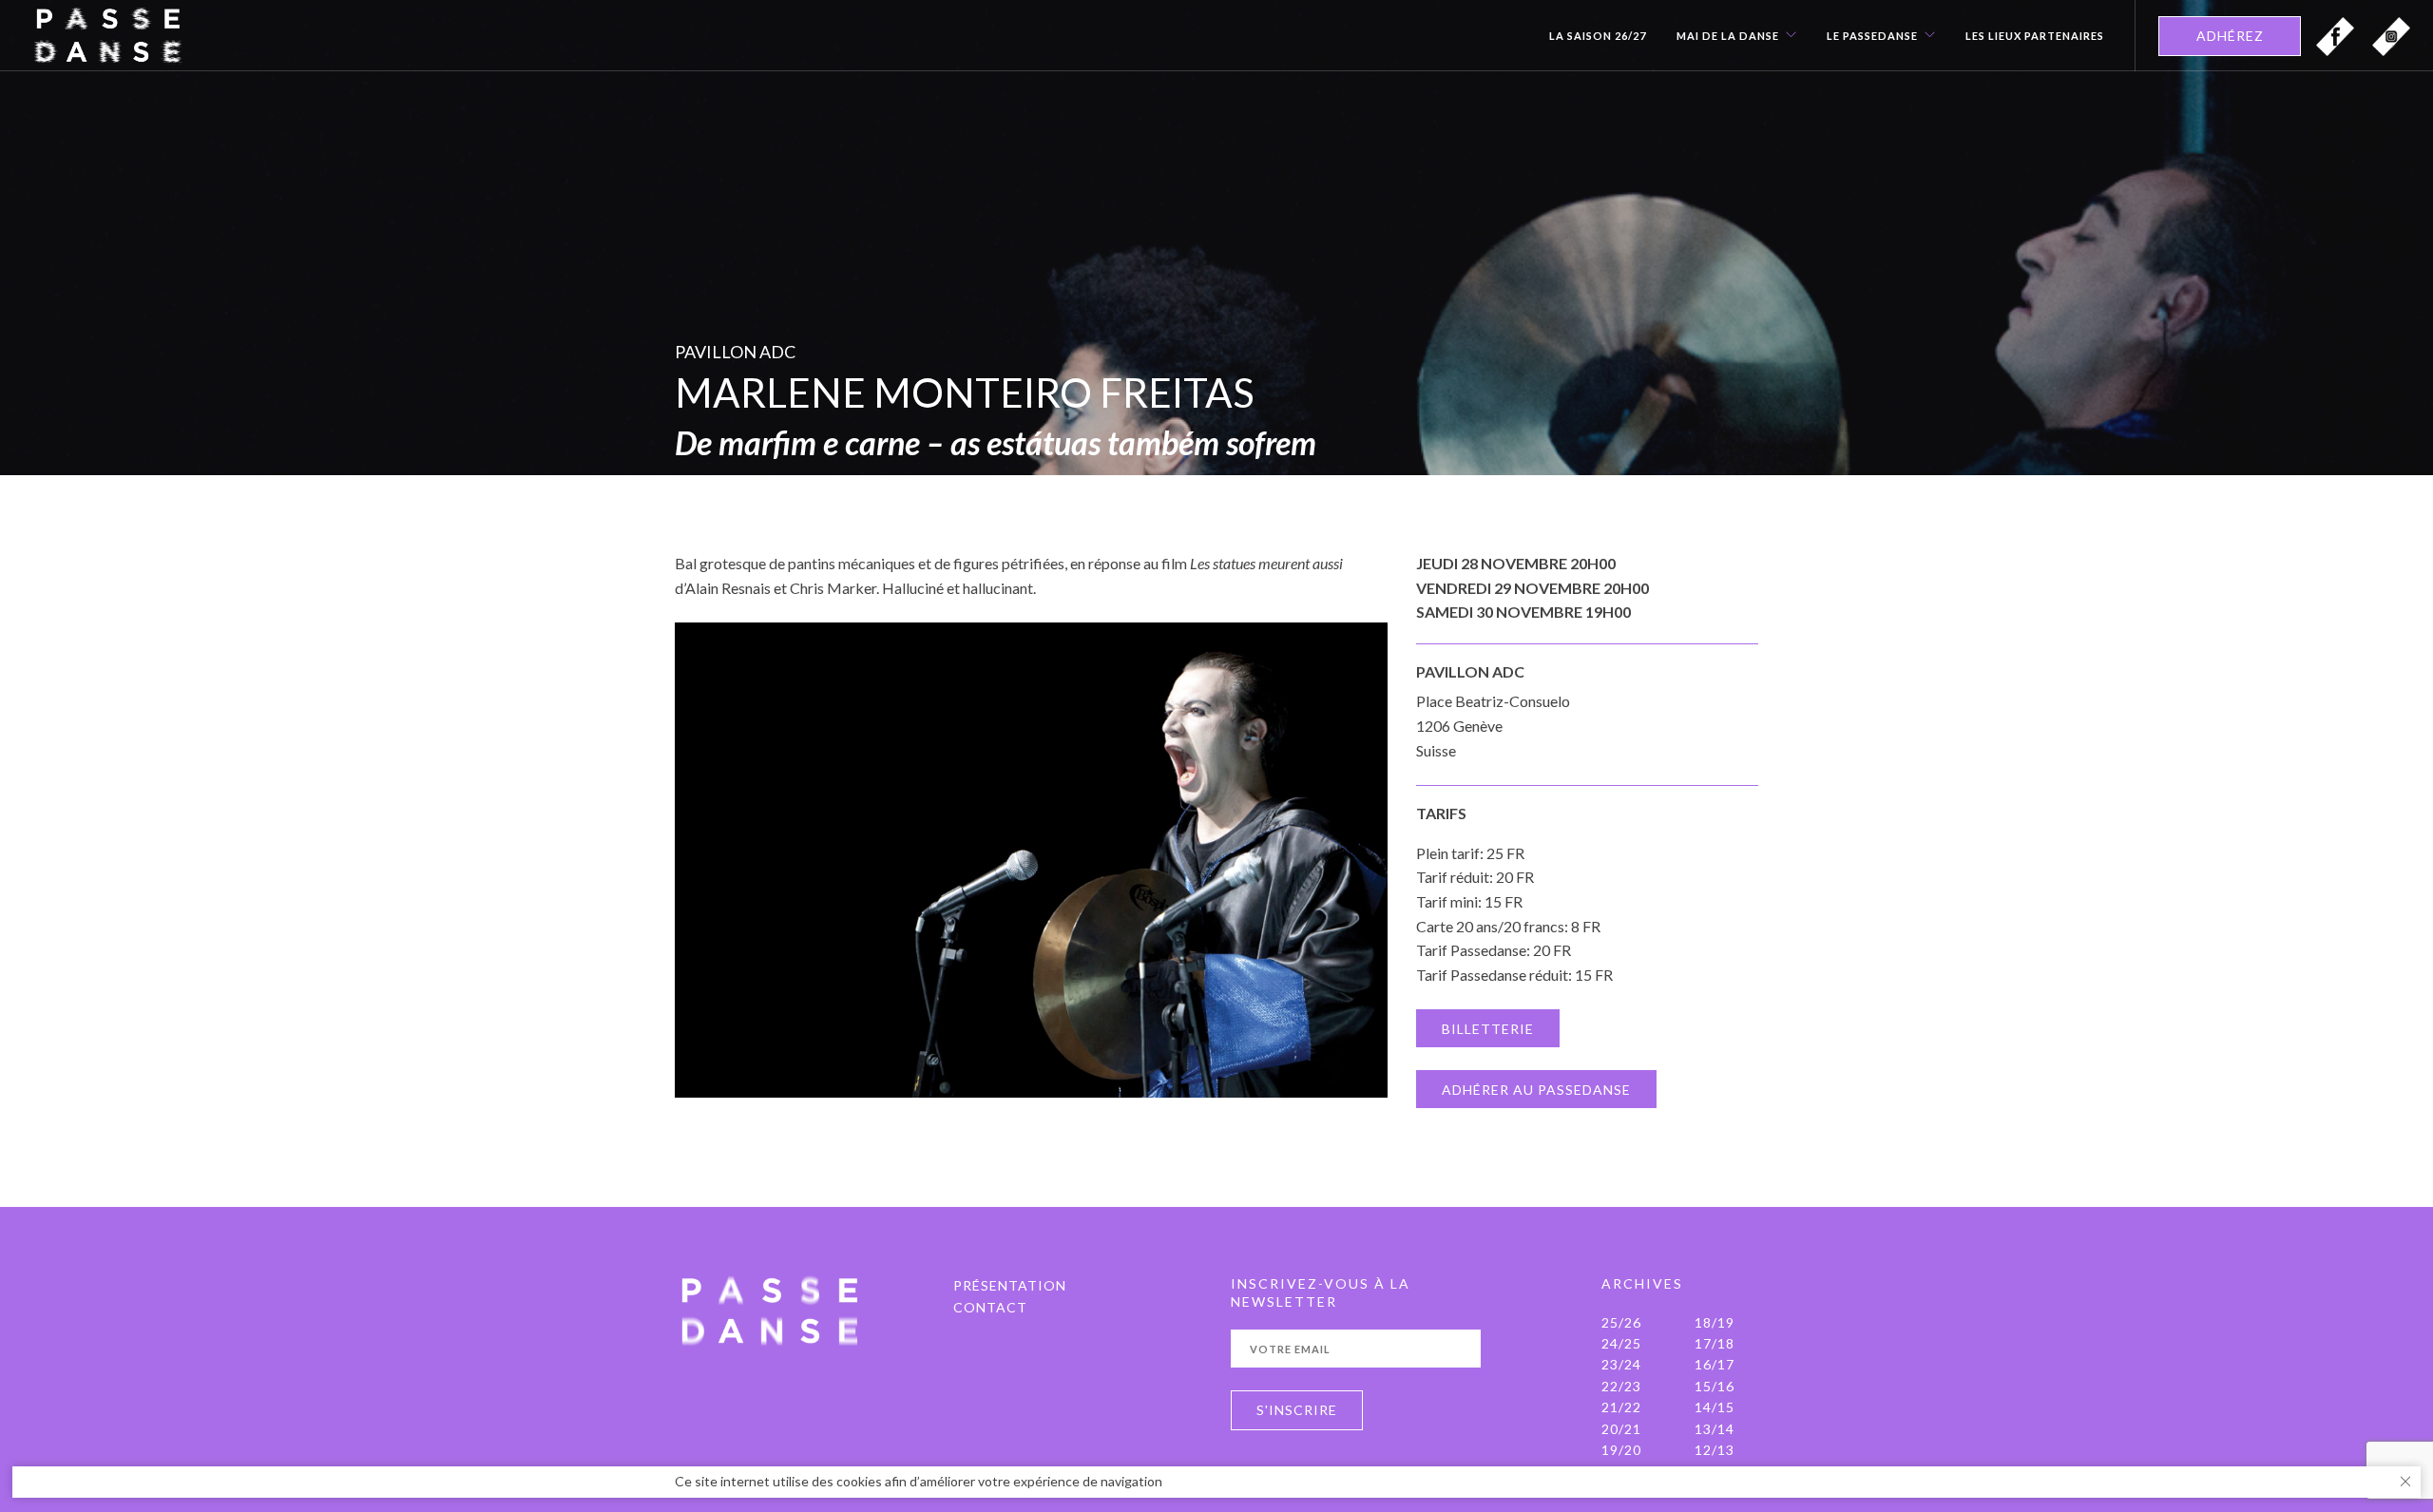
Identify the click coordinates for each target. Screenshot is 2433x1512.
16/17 (1715, 1364)
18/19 (1715, 1322)
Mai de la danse (1728, 36)
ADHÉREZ (2230, 36)
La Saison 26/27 (1598, 36)
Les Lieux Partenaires (2035, 36)
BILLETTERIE (1488, 1029)
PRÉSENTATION (1010, 1285)
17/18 (1715, 1343)
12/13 (1715, 1450)
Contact (990, 1307)
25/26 (1621, 1322)
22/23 (1621, 1386)
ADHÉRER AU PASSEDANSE (1536, 1090)
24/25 (1621, 1343)
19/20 (1621, 1450)
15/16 (1715, 1386)
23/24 (1621, 1364)
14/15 (1715, 1407)
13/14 (1715, 1429)
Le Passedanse (1872, 36)
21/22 (1621, 1407)
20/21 (1621, 1429)
